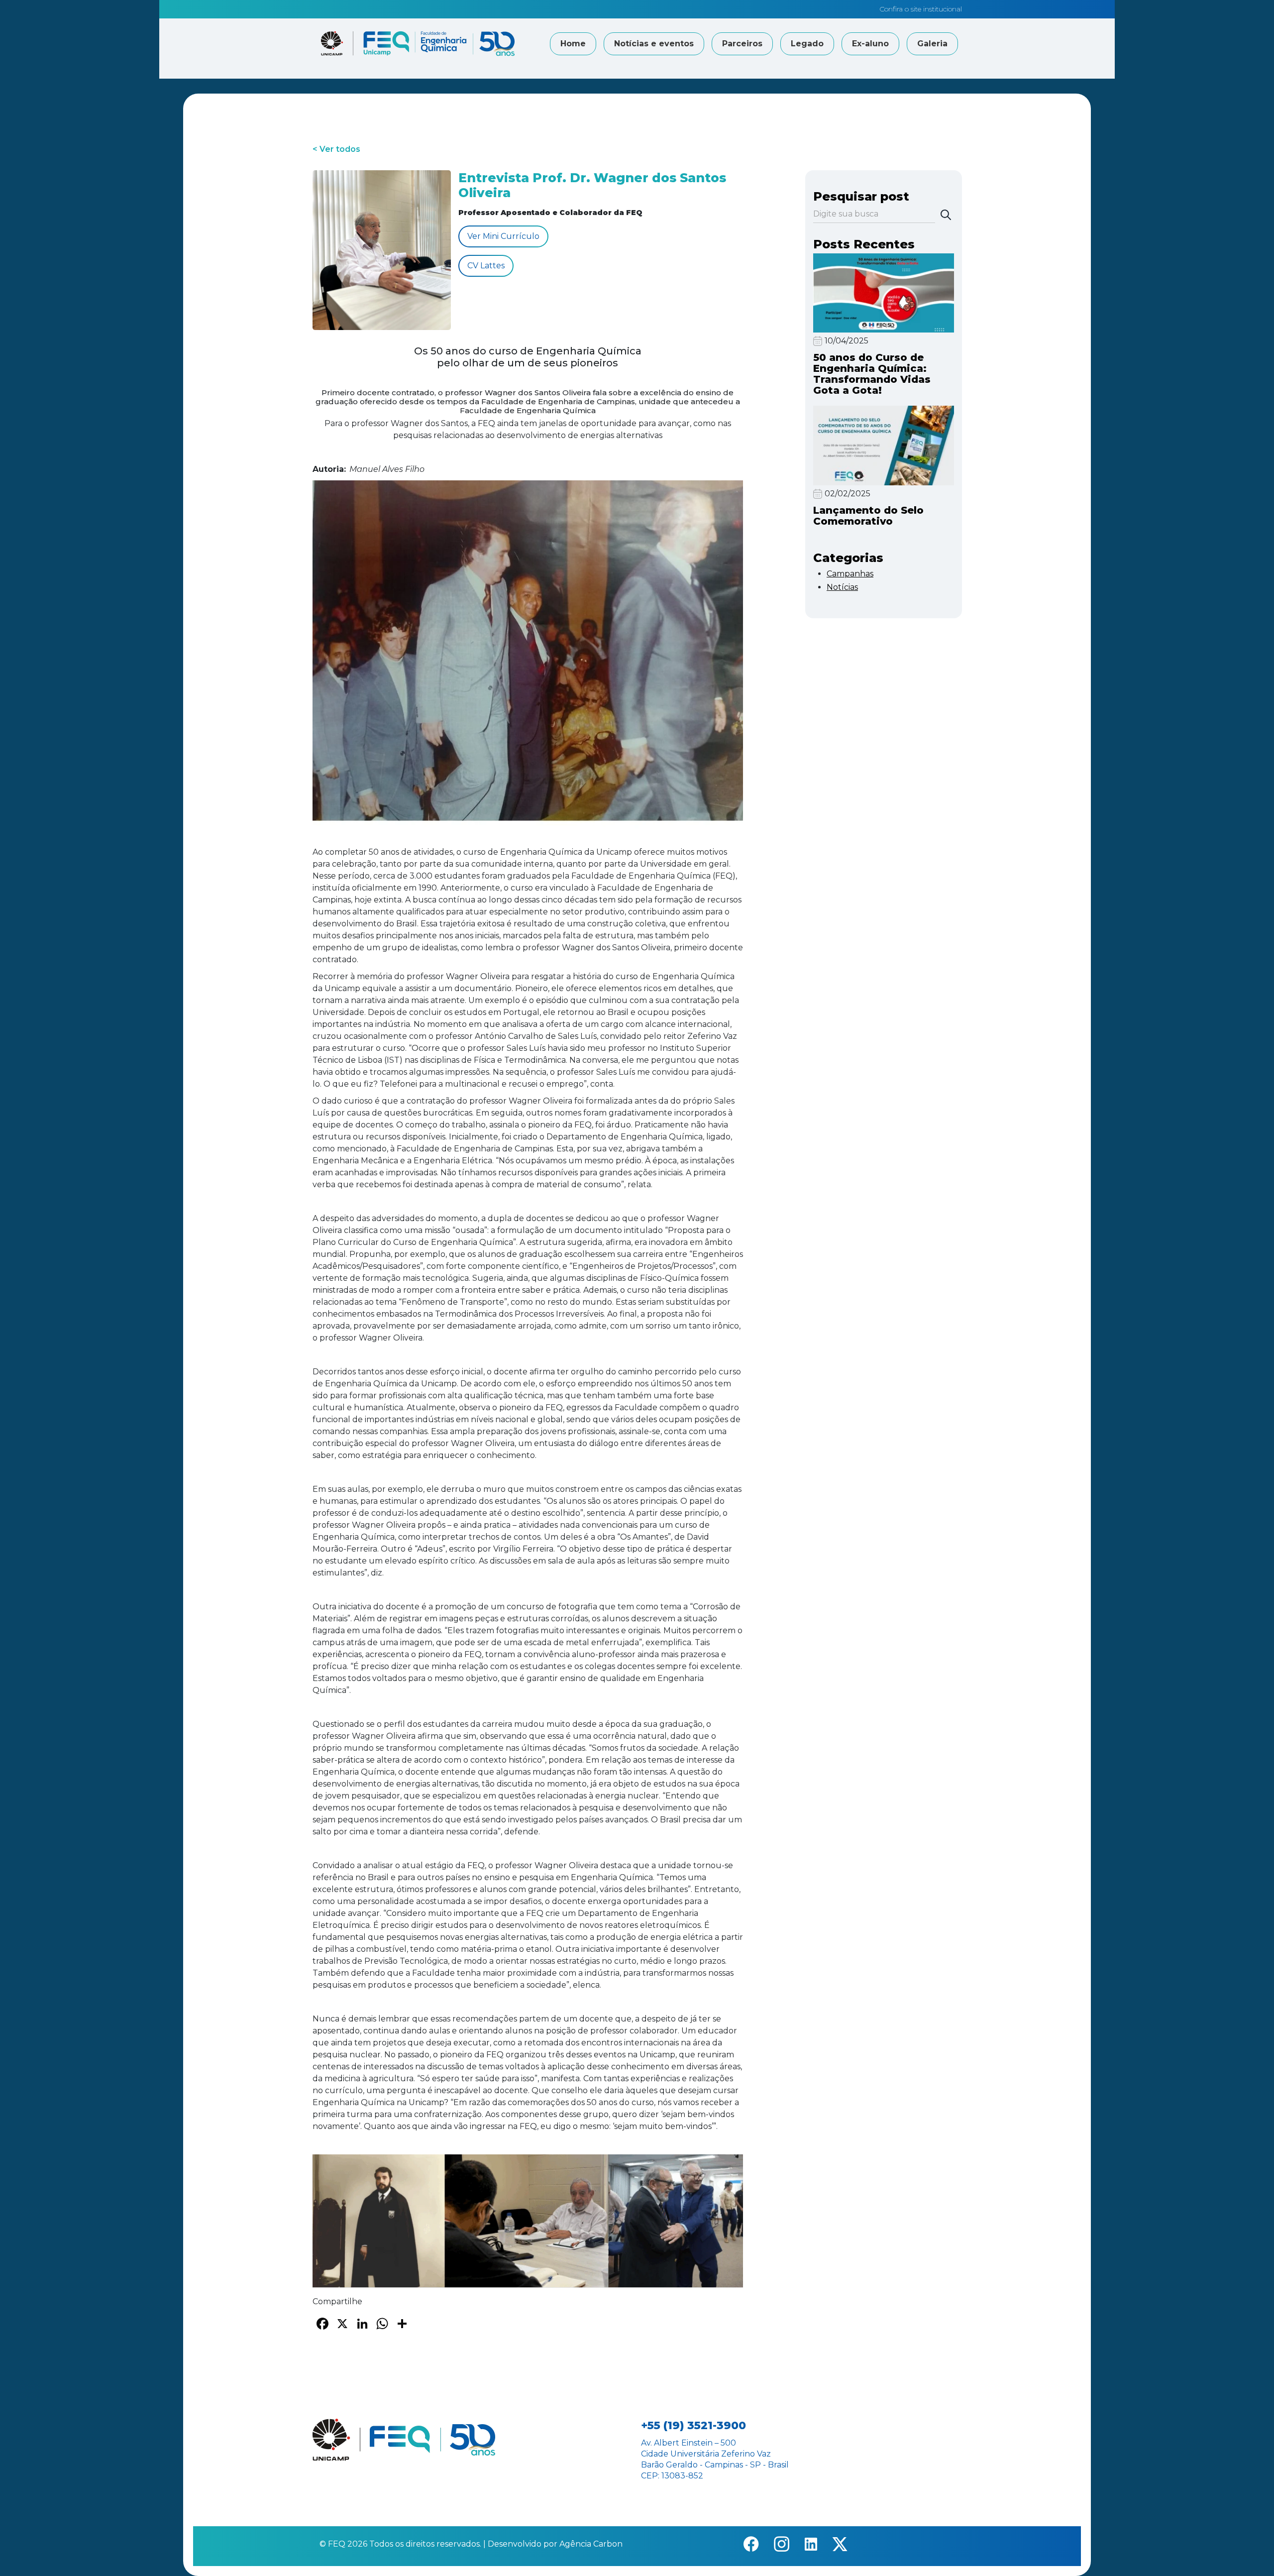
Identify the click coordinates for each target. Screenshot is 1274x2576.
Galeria (932, 44)
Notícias (842, 587)
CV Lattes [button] (486, 266)
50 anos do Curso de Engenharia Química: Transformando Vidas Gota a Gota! (872, 374)
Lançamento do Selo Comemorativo (868, 516)
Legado (807, 44)
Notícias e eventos (654, 44)
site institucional (936, 9)
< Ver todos (336, 149)
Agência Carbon (591, 2544)
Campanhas (850, 574)
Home (573, 44)
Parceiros (742, 44)
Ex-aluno (870, 44)
